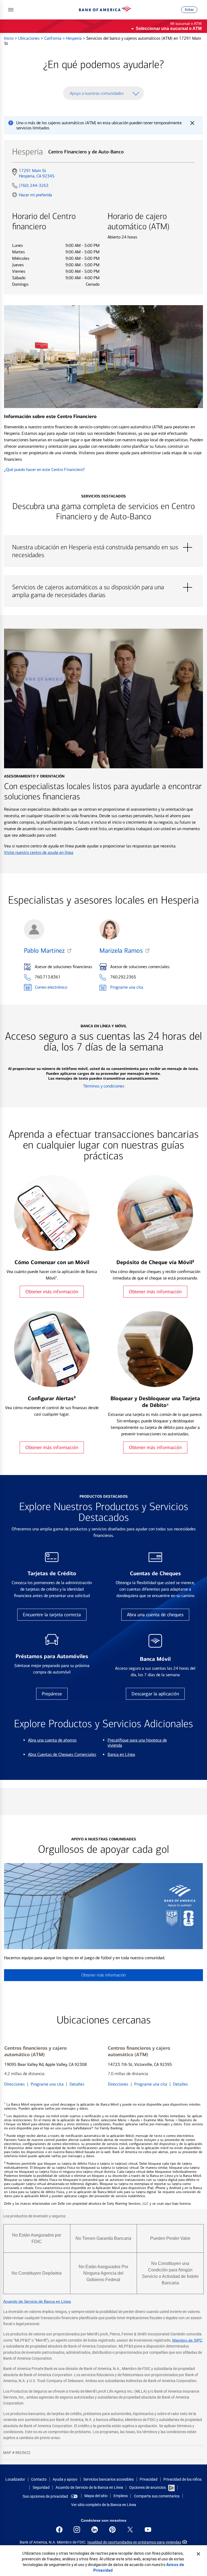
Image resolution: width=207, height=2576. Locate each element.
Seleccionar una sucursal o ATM (169, 28)
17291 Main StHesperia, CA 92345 (37, 173)
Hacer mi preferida (35, 195)
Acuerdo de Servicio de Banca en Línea (37, 2301)
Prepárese (52, 1694)
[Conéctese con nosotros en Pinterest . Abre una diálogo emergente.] (112, 2530)
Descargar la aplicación (155, 1694)
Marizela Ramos (121, 951)
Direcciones (15, 2084)
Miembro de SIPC (187, 2340)
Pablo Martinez (44, 951)
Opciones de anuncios (148, 2487)
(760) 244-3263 (34, 185)
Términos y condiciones (104, 1086)
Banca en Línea (121, 1754)
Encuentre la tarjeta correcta (52, 1615)
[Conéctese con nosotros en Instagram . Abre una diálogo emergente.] (77, 2530)
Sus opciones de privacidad (45, 2496)
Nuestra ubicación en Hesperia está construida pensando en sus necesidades (103, 547)
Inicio (9, 38)
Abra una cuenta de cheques (155, 1615)
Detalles (77, 2084)
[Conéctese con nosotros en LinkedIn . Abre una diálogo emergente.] (95, 2530)
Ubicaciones (29, 38)
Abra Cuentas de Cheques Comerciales (62, 1754)
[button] (11, 10)
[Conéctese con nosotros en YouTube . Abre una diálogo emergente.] (148, 2530)
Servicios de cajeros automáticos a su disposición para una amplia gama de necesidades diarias (103, 587)
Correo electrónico (51, 987)
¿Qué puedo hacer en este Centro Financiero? (44, 469)
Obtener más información (52, 1292)
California (53, 38)
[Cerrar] (198, 2554)
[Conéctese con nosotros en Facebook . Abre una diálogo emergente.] (59, 2530)
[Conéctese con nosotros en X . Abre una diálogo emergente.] (130, 2530)
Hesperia (74, 38)
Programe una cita (127, 987)
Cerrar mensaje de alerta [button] (192, 123)
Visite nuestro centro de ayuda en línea (39, 852)
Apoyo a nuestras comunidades (97, 93)
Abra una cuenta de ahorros (52, 1740)
